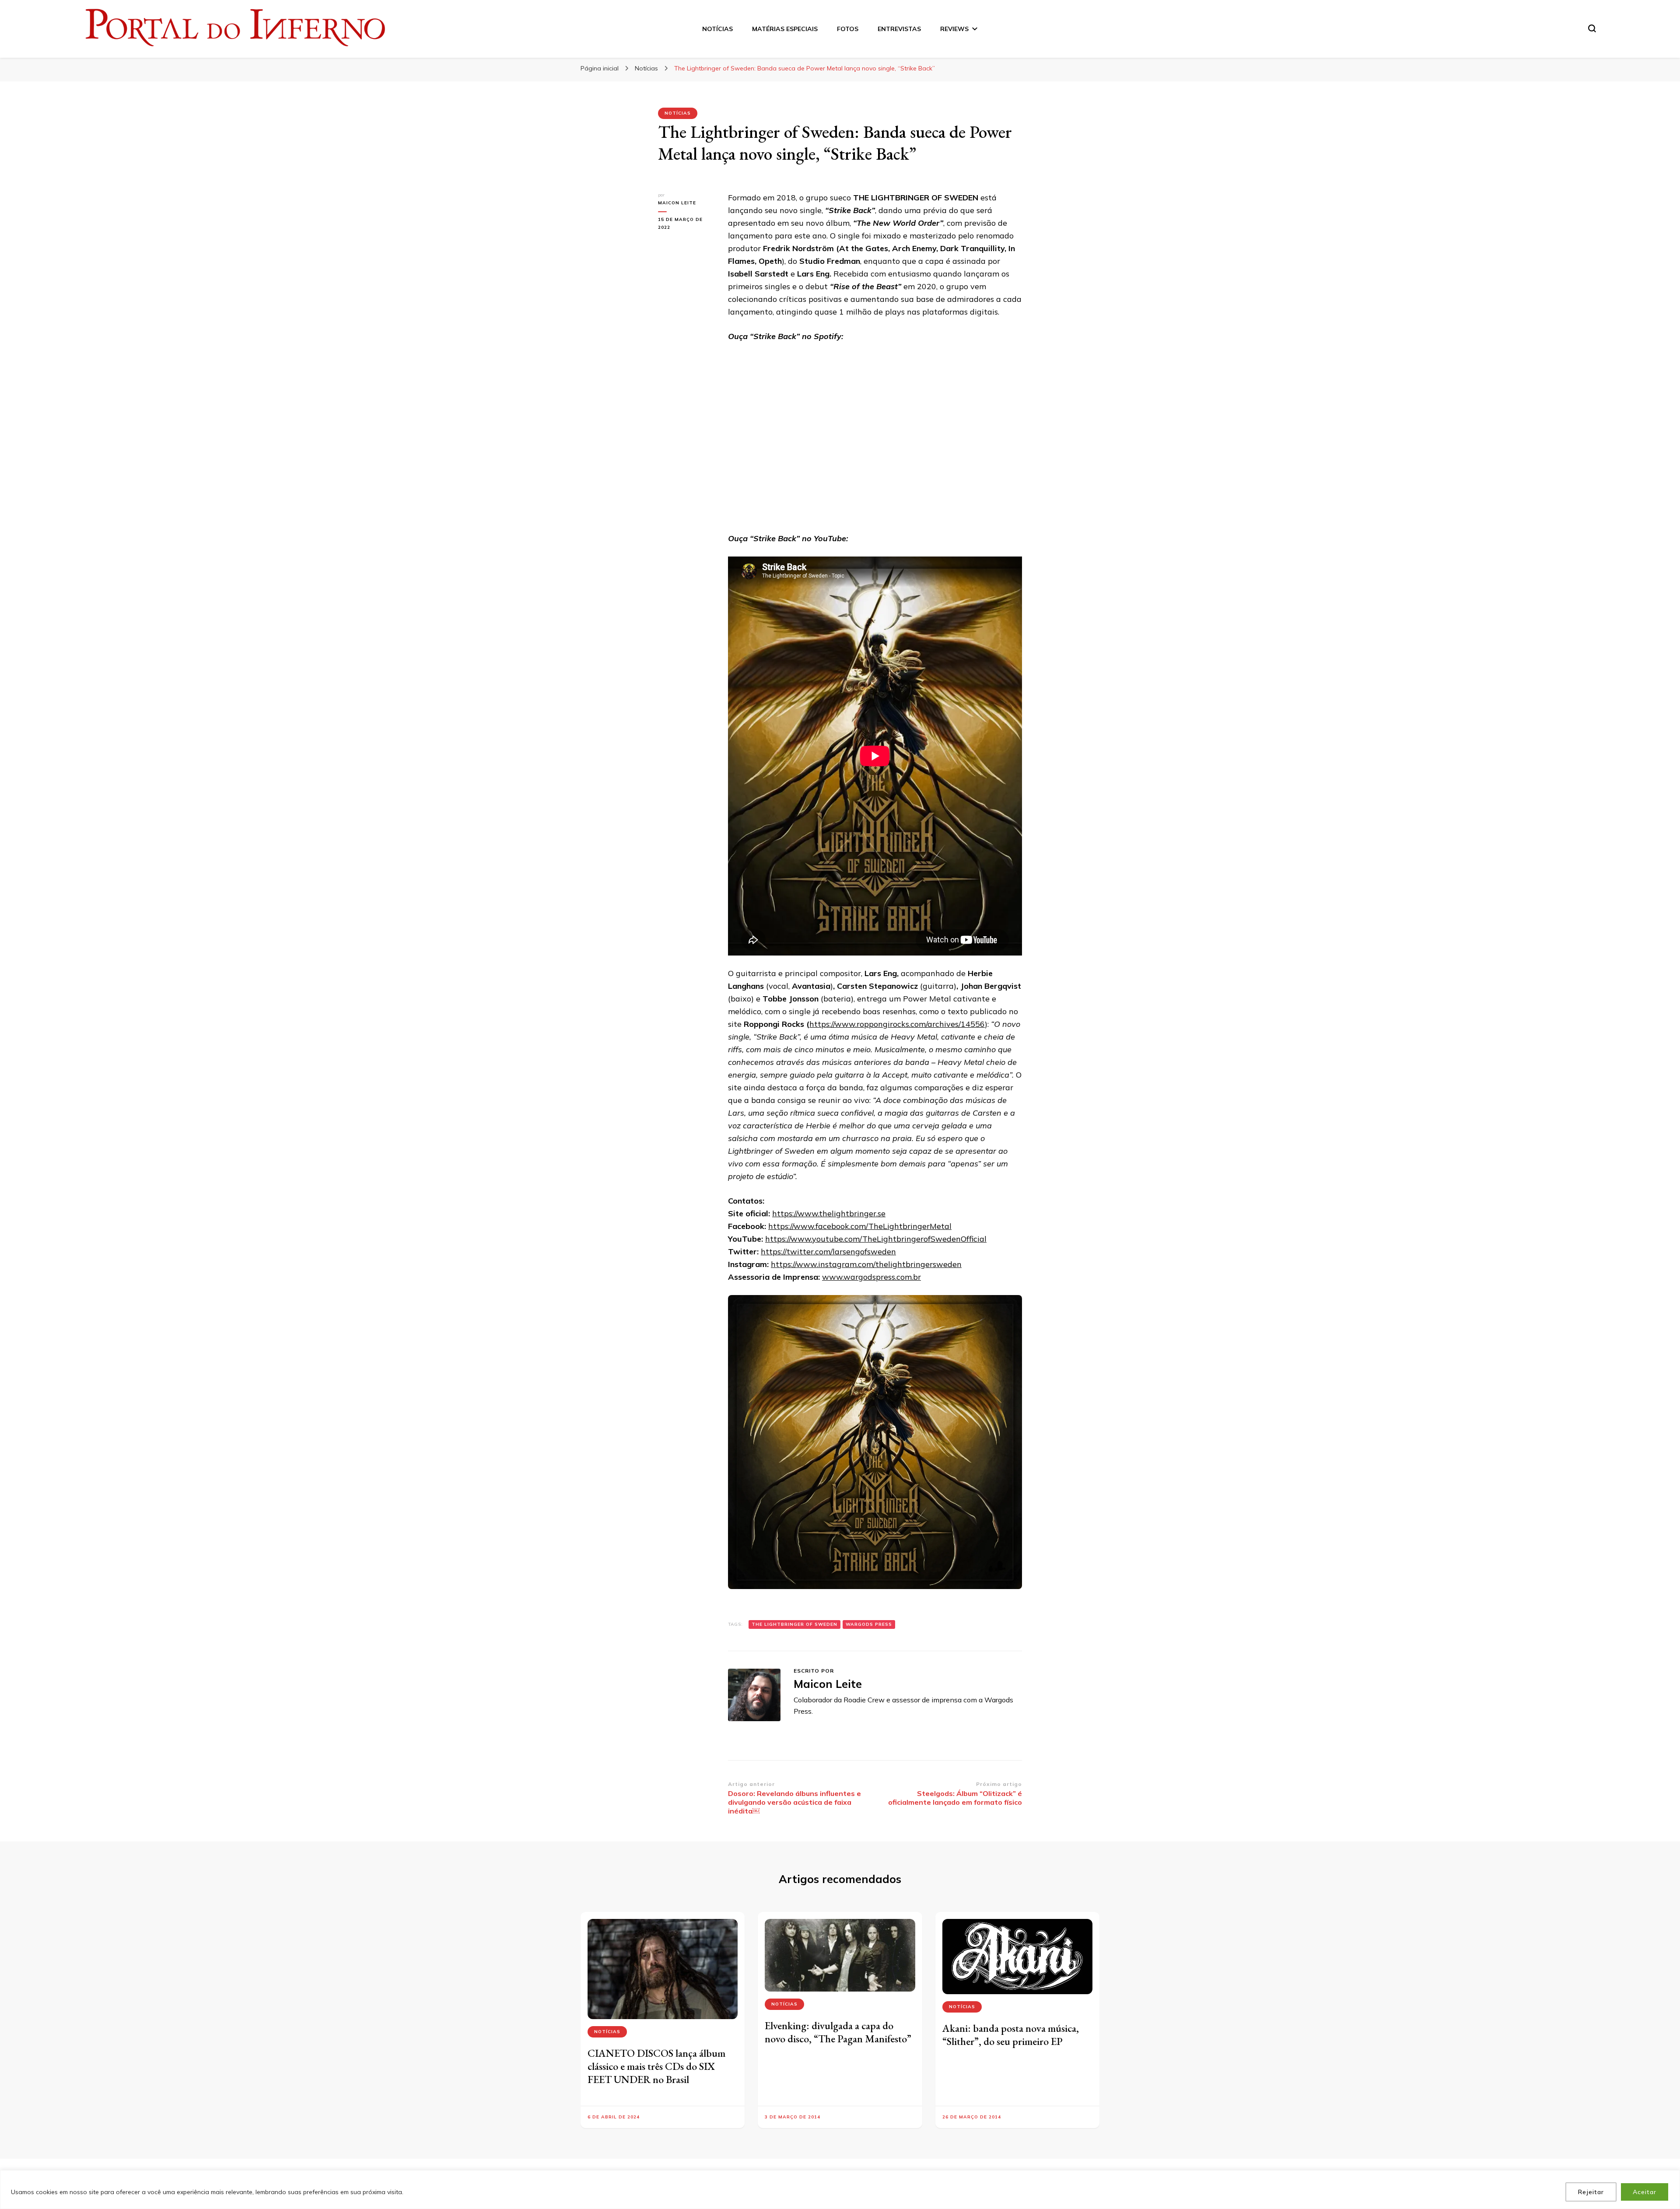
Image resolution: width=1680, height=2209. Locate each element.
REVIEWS (954, 29)
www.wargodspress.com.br (871, 1277)
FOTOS (848, 29)
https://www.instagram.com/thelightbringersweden (866, 1264)
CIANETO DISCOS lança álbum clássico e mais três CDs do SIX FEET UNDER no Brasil (656, 2066)
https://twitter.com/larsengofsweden (828, 1252)
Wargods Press (869, 1624)
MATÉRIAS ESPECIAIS (785, 29)
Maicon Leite (677, 203)
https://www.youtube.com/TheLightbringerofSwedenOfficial (876, 1239)
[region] (840, 2190)
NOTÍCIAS (717, 29)
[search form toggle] (1592, 28)
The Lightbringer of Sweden (794, 1624)
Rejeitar (1591, 2192)
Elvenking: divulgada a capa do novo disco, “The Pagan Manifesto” (838, 2032)
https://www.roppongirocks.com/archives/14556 (897, 1024)
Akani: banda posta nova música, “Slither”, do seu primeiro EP (1011, 2035)
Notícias (678, 113)
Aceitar (1645, 2192)
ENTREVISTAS (899, 29)
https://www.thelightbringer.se (829, 1213)
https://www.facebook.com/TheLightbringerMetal (860, 1226)
